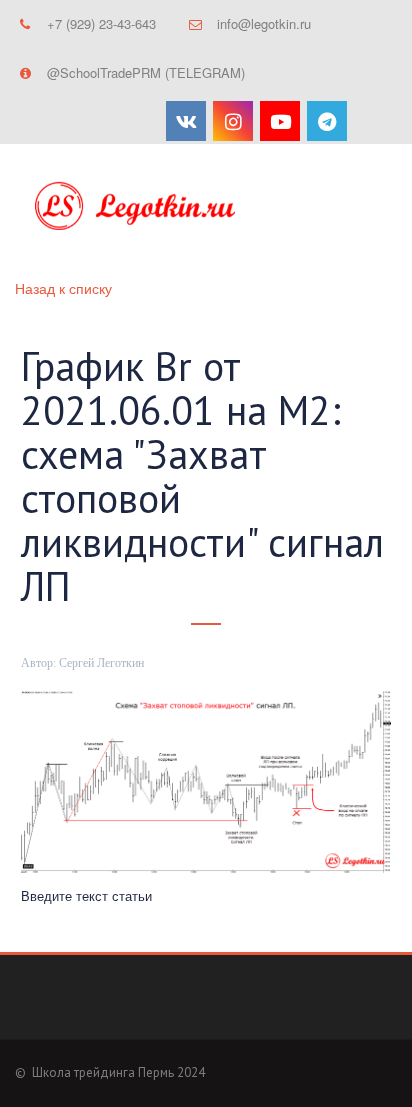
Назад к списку (63, 288)
